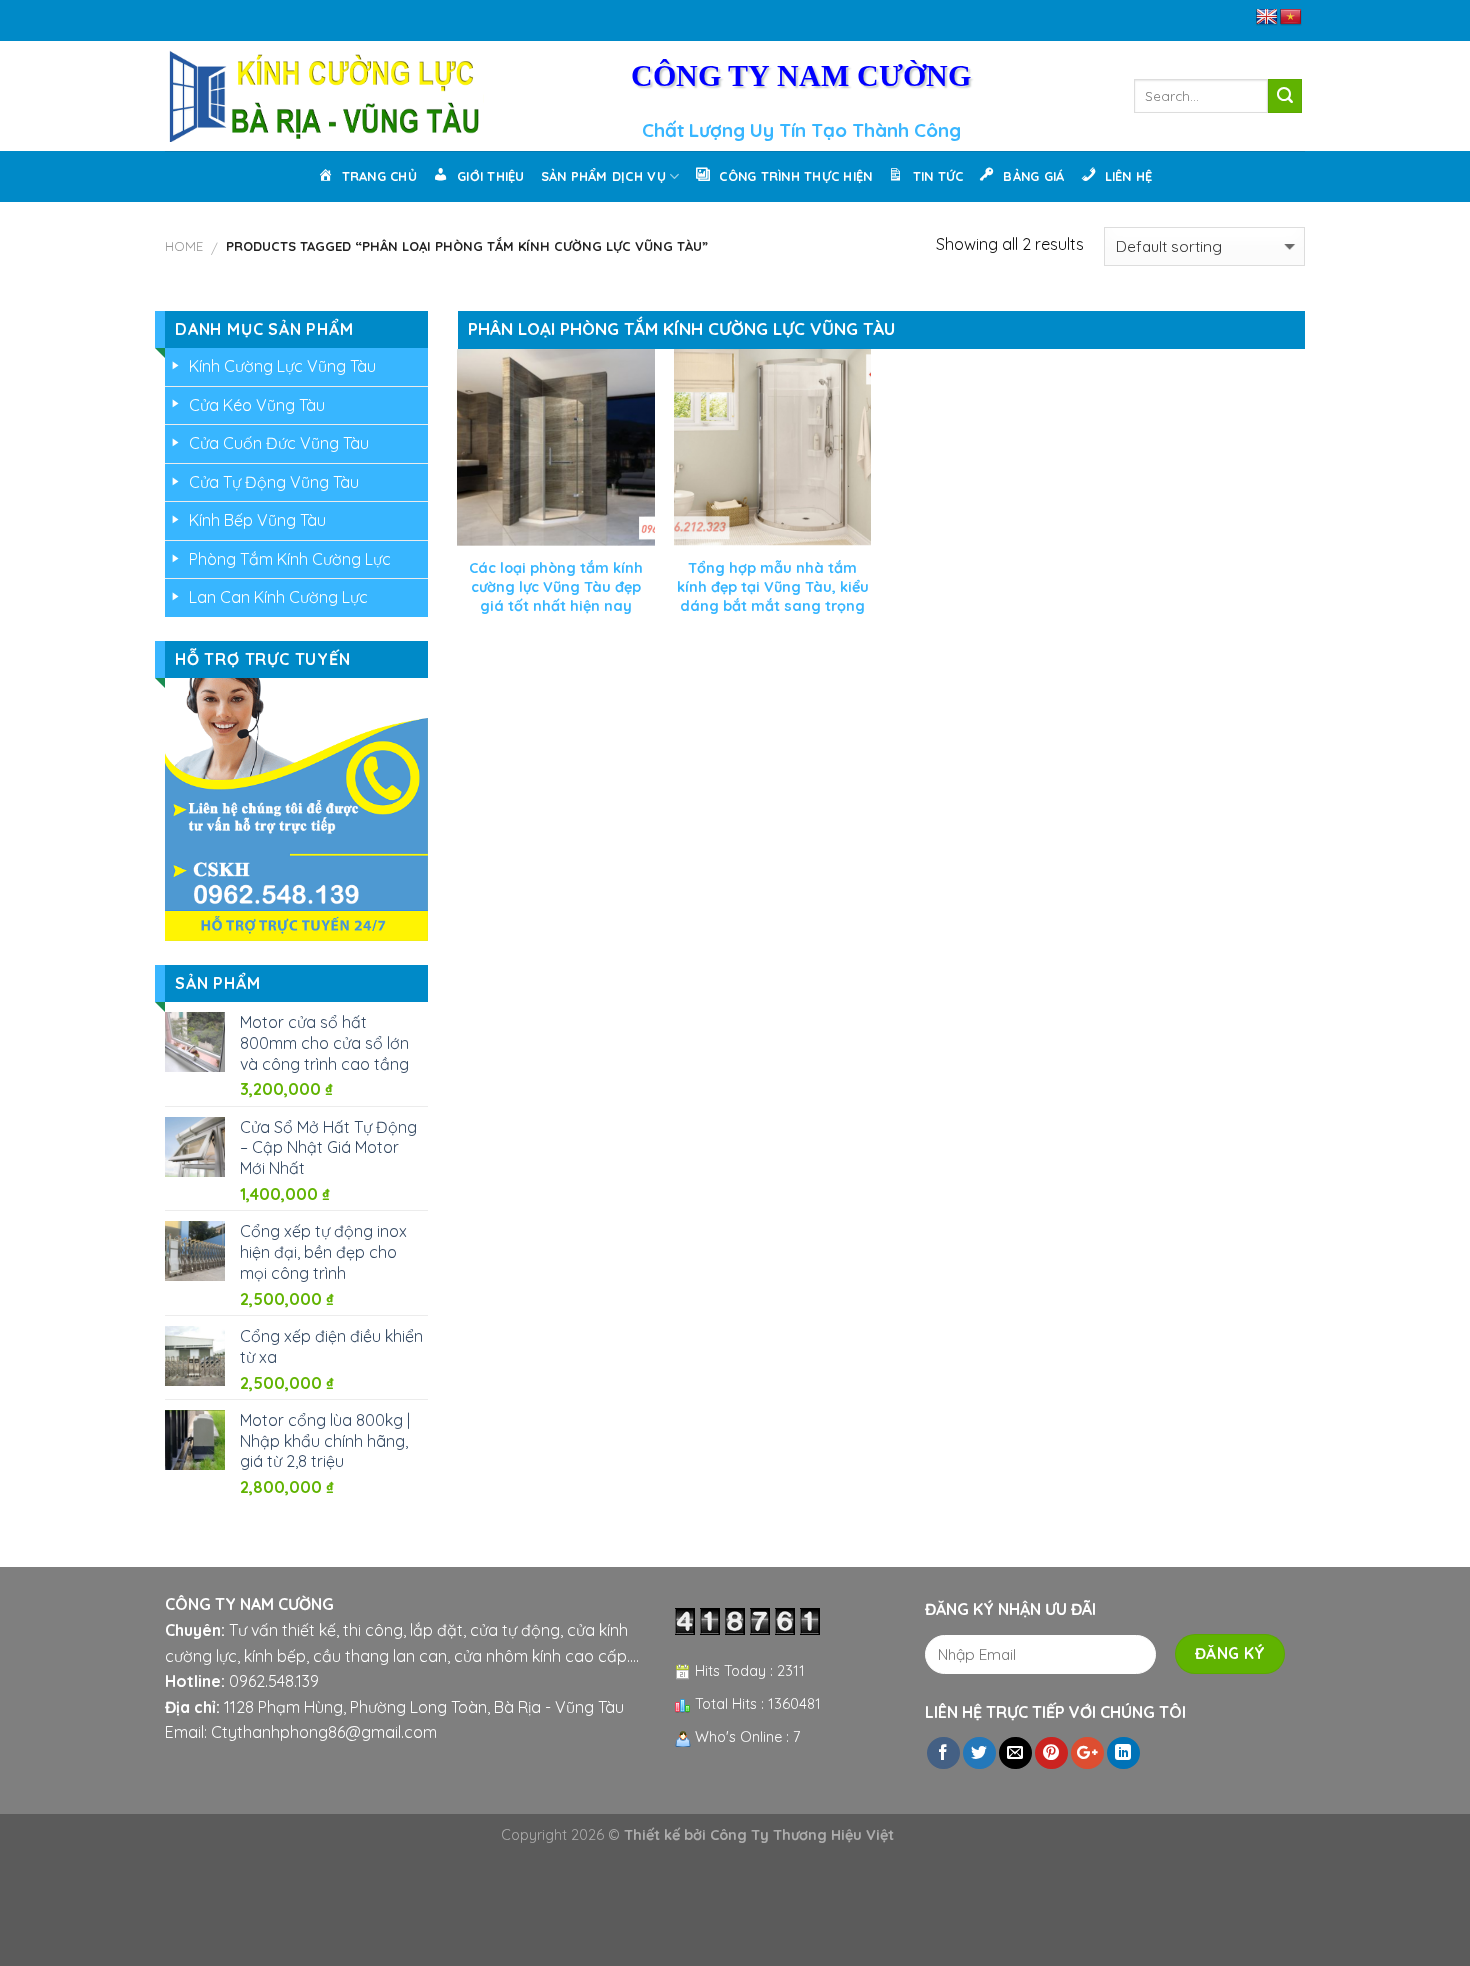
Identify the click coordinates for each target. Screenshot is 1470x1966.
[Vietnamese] (1291, 17)
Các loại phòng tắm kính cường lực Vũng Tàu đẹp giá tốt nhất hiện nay (556, 586)
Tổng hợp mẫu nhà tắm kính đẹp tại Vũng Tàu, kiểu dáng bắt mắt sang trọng (773, 586)
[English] (1267, 17)
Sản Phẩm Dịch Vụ (603, 176)
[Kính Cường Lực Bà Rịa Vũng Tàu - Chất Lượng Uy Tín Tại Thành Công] (324, 96)
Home (184, 246)
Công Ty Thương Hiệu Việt (802, 1835)
